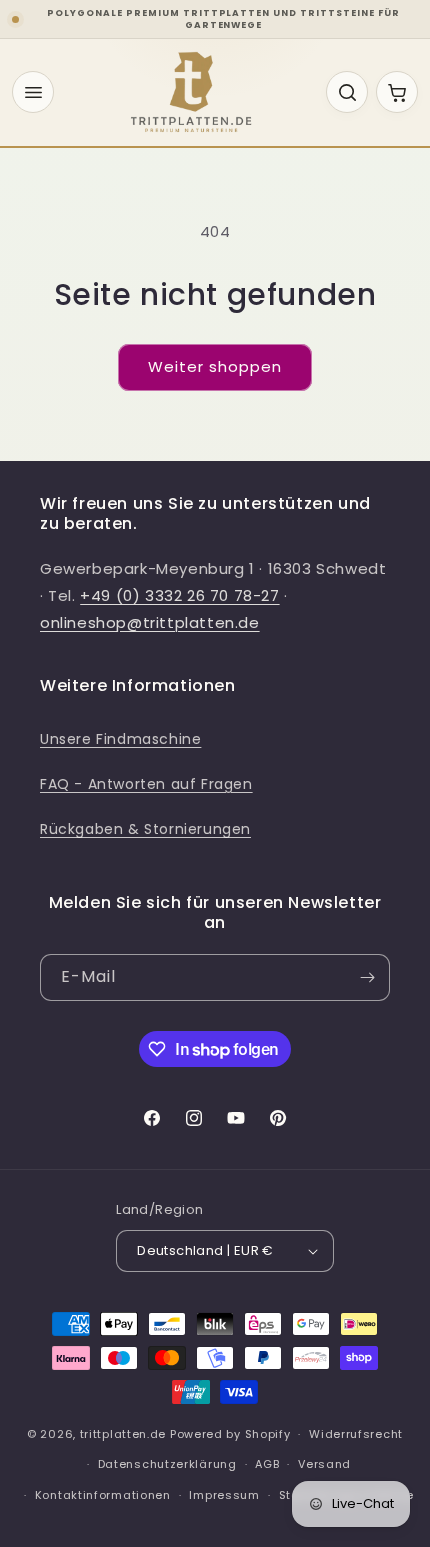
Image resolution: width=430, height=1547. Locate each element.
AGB (267, 1464)
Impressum (224, 1495)
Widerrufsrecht (356, 1434)
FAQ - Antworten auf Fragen (146, 784)
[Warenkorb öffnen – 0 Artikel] (397, 92)
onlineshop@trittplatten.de (150, 622)
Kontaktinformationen (103, 1495)
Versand (324, 1464)
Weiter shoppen (215, 366)
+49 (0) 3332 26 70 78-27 (179, 595)
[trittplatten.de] (191, 92)
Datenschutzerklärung (167, 1464)
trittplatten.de (123, 1434)
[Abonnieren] (367, 977)
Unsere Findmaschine (120, 739)
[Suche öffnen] (347, 92)
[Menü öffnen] (33, 92)
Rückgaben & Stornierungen (145, 829)
